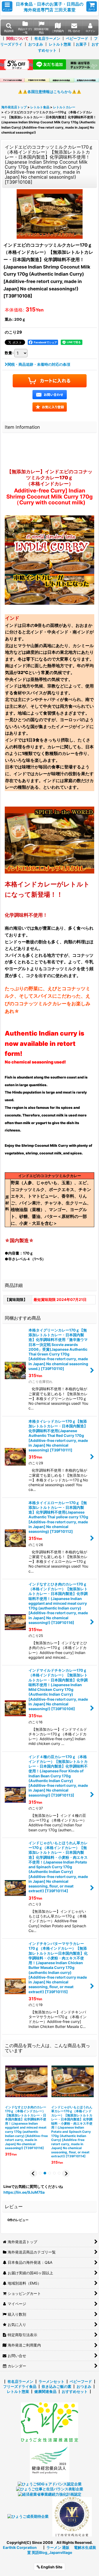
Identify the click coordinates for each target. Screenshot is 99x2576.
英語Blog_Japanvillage (52, 2552)
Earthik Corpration (20, 2547)
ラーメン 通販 (58, 2547)
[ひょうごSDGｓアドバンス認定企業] (50, 2484)
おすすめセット (75, 2391)
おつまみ (36, 44)
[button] (7, 6)
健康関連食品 (45, 2391)
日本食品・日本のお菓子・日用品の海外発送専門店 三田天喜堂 (50, 7)
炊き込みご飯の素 (56, 2386)
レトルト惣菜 (60, 44)
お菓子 (81, 44)
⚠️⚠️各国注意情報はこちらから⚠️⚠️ (50, 92)
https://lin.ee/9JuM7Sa (24, 2192)
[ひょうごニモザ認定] (49, 2422)
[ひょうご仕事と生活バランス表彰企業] (50, 2489)
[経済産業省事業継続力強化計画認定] (50, 2494)
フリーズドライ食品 (20, 2386)
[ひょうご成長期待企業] (28, 2516)
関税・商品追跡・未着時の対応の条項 (39, 364)
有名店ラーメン (47, 38)
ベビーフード (77, 38)
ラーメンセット (51, 2381)
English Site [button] (51, 2567)
